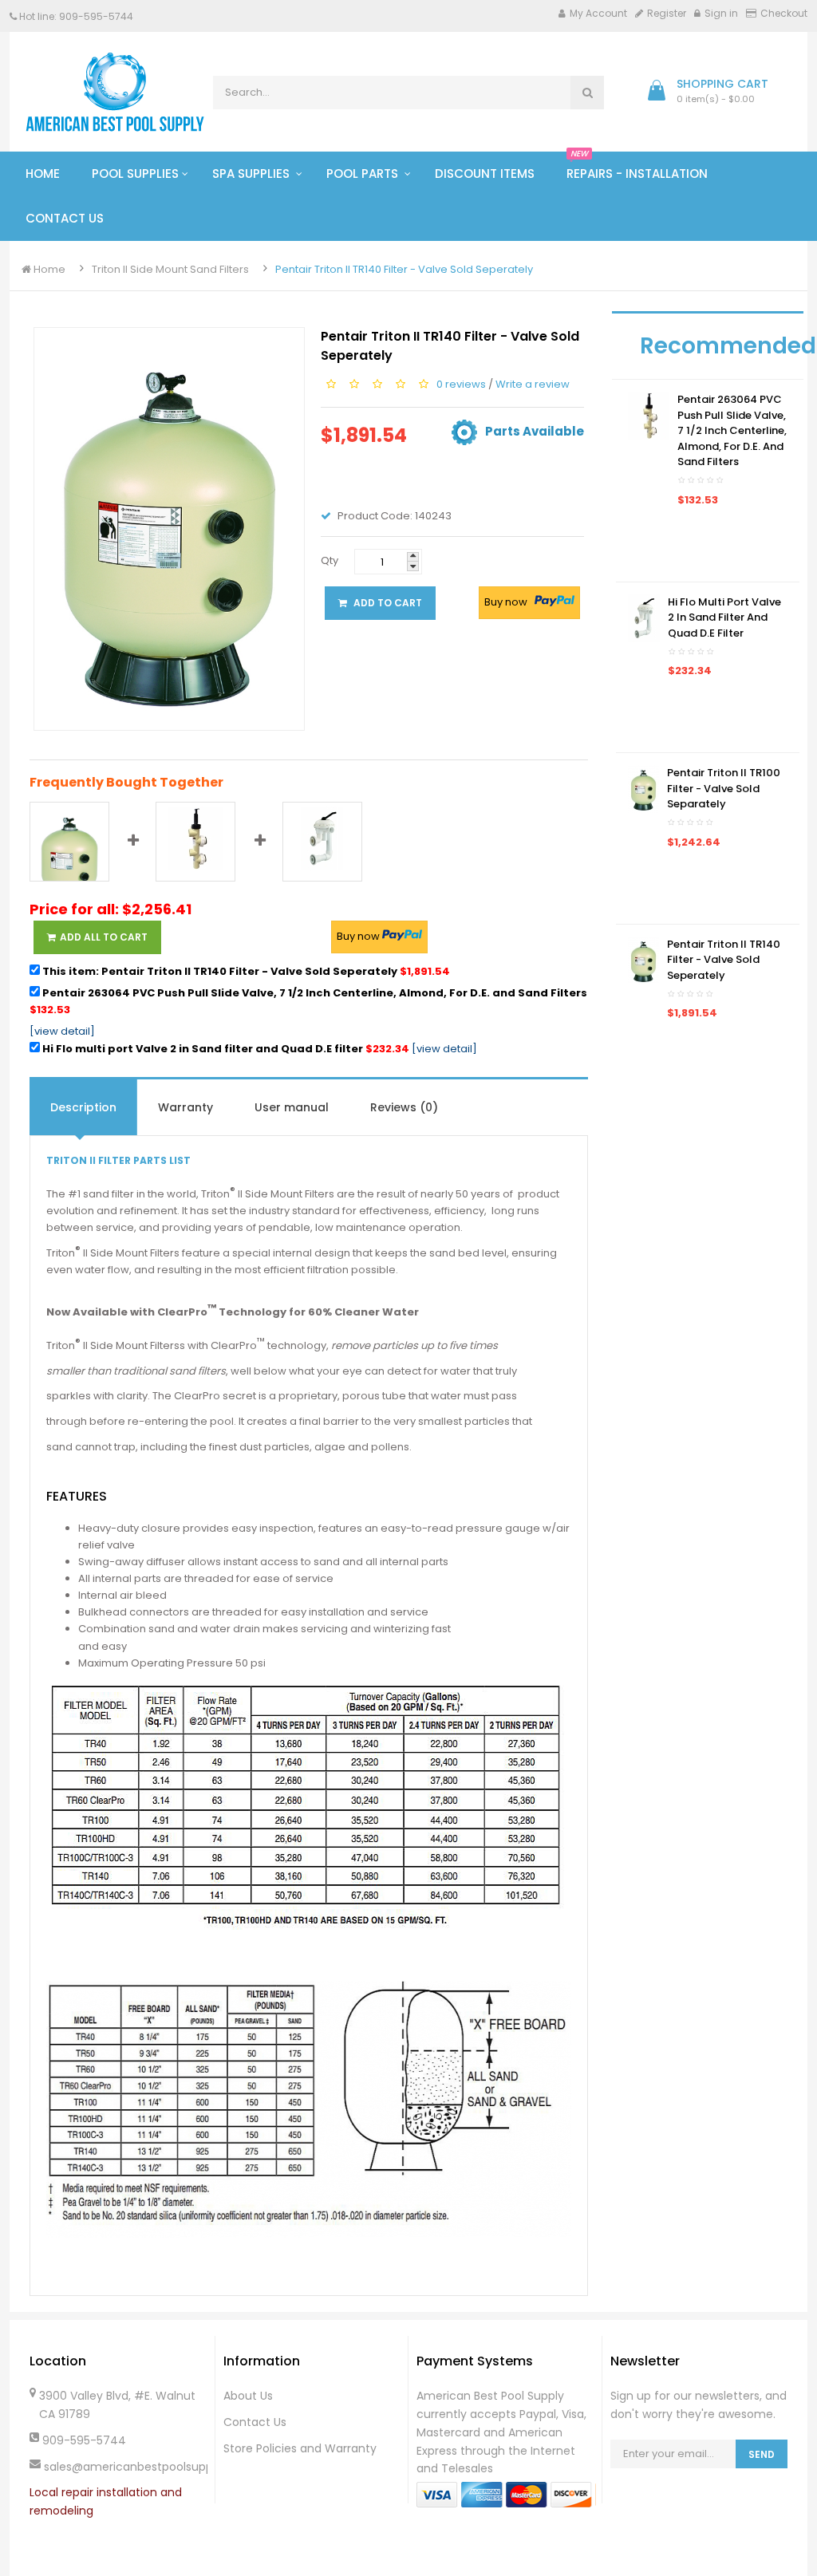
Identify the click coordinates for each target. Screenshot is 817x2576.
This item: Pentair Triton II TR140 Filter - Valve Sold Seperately (245, 971)
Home (48, 269)
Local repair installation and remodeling (106, 2501)
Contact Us (255, 2422)
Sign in (721, 13)
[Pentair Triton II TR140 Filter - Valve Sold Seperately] (643, 959)
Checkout (784, 13)
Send (762, 2454)
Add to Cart (387, 603)
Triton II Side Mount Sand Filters (170, 269)
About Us (248, 2396)
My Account (598, 13)
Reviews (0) (404, 1107)
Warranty (186, 1107)
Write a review (533, 383)
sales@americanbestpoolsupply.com (125, 2467)
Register (667, 13)
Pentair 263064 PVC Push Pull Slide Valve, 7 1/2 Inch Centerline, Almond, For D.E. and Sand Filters (308, 1001)
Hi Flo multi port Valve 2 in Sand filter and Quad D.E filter (225, 1049)
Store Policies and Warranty (300, 2448)
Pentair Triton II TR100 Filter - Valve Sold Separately (724, 788)
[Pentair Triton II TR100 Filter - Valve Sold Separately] (643, 789)
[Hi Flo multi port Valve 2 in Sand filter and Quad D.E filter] (644, 617)
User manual (292, 1107)
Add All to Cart (104, 937)
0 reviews (461, 383)
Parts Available (535, 431)
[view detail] (62, 1031)
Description (83, 1107)
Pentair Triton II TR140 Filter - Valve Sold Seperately (404, 269)
